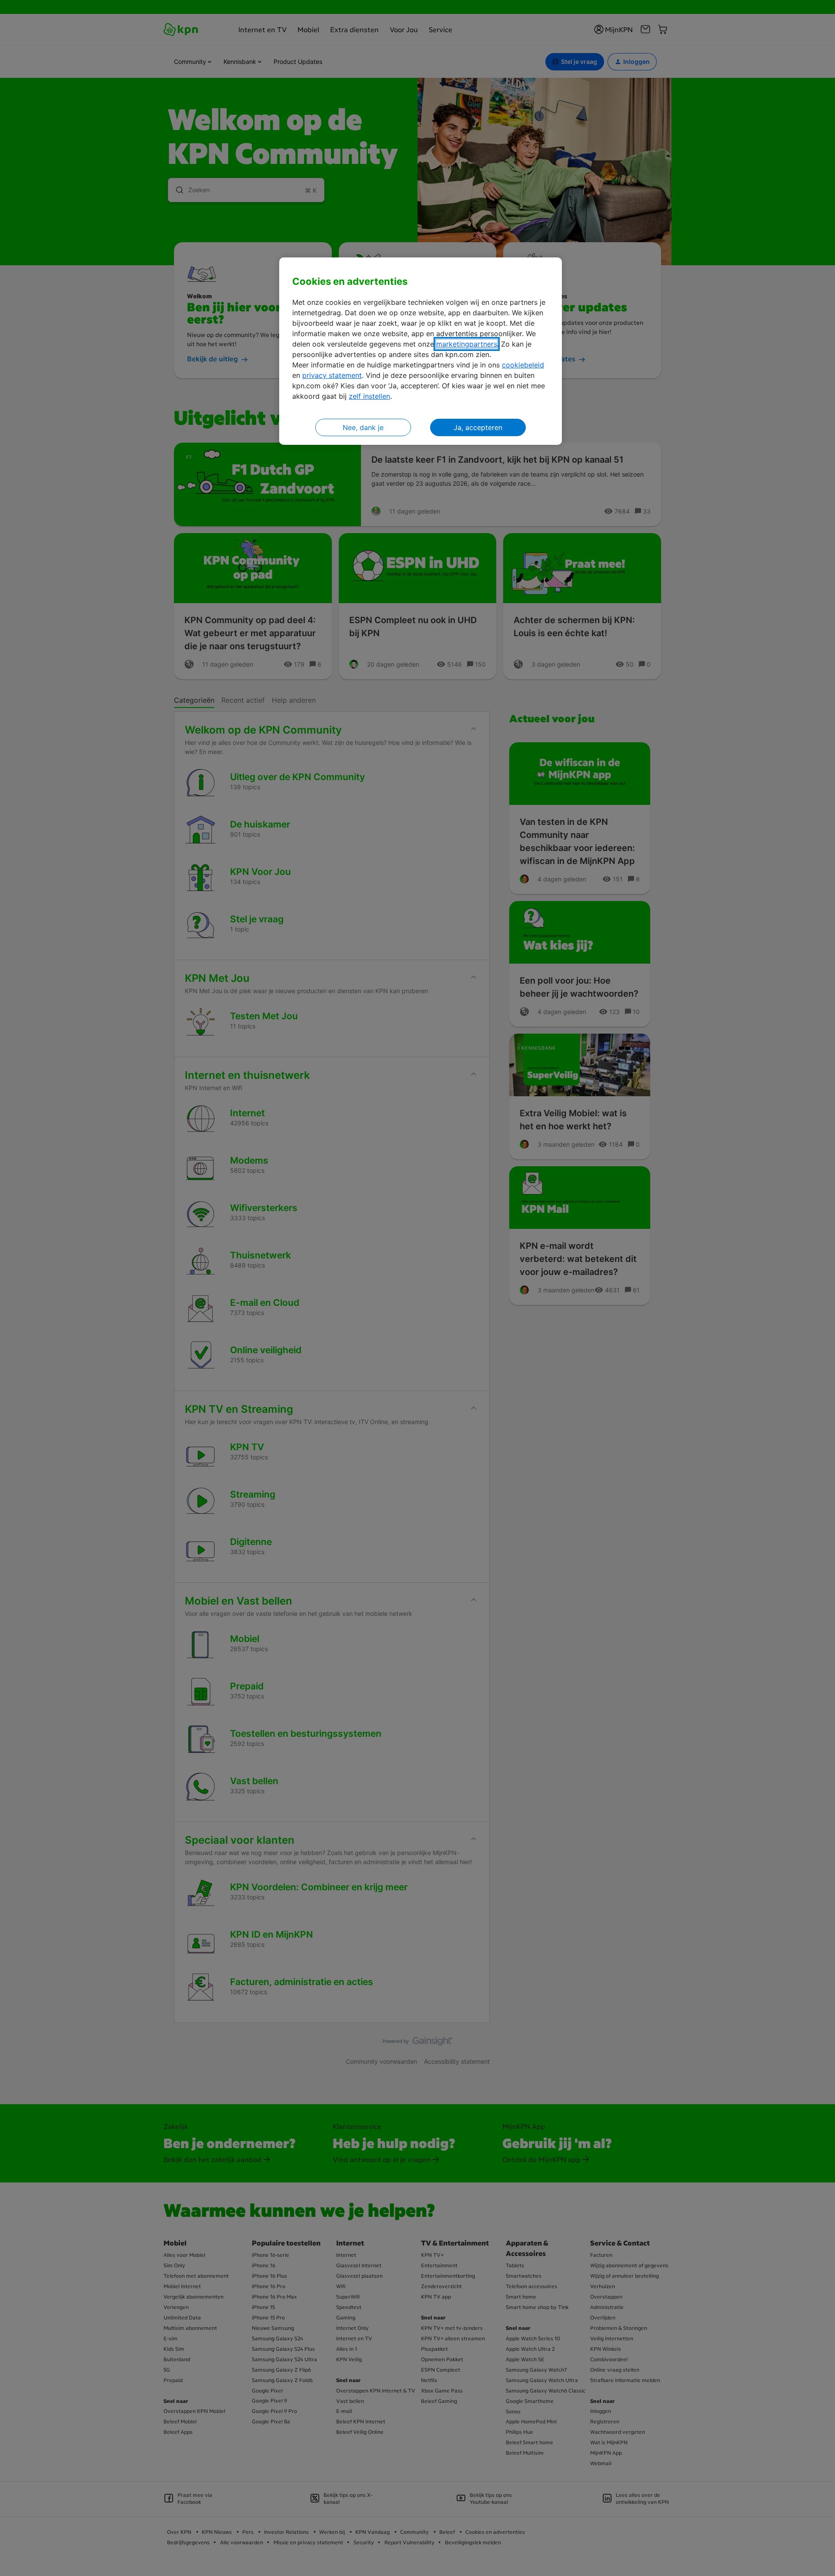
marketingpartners (467, 344)
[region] (421, 351)
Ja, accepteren (478, 427)
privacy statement (332, 375)
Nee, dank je (363, 427)
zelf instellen (369, 396)
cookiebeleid (523, 365)
